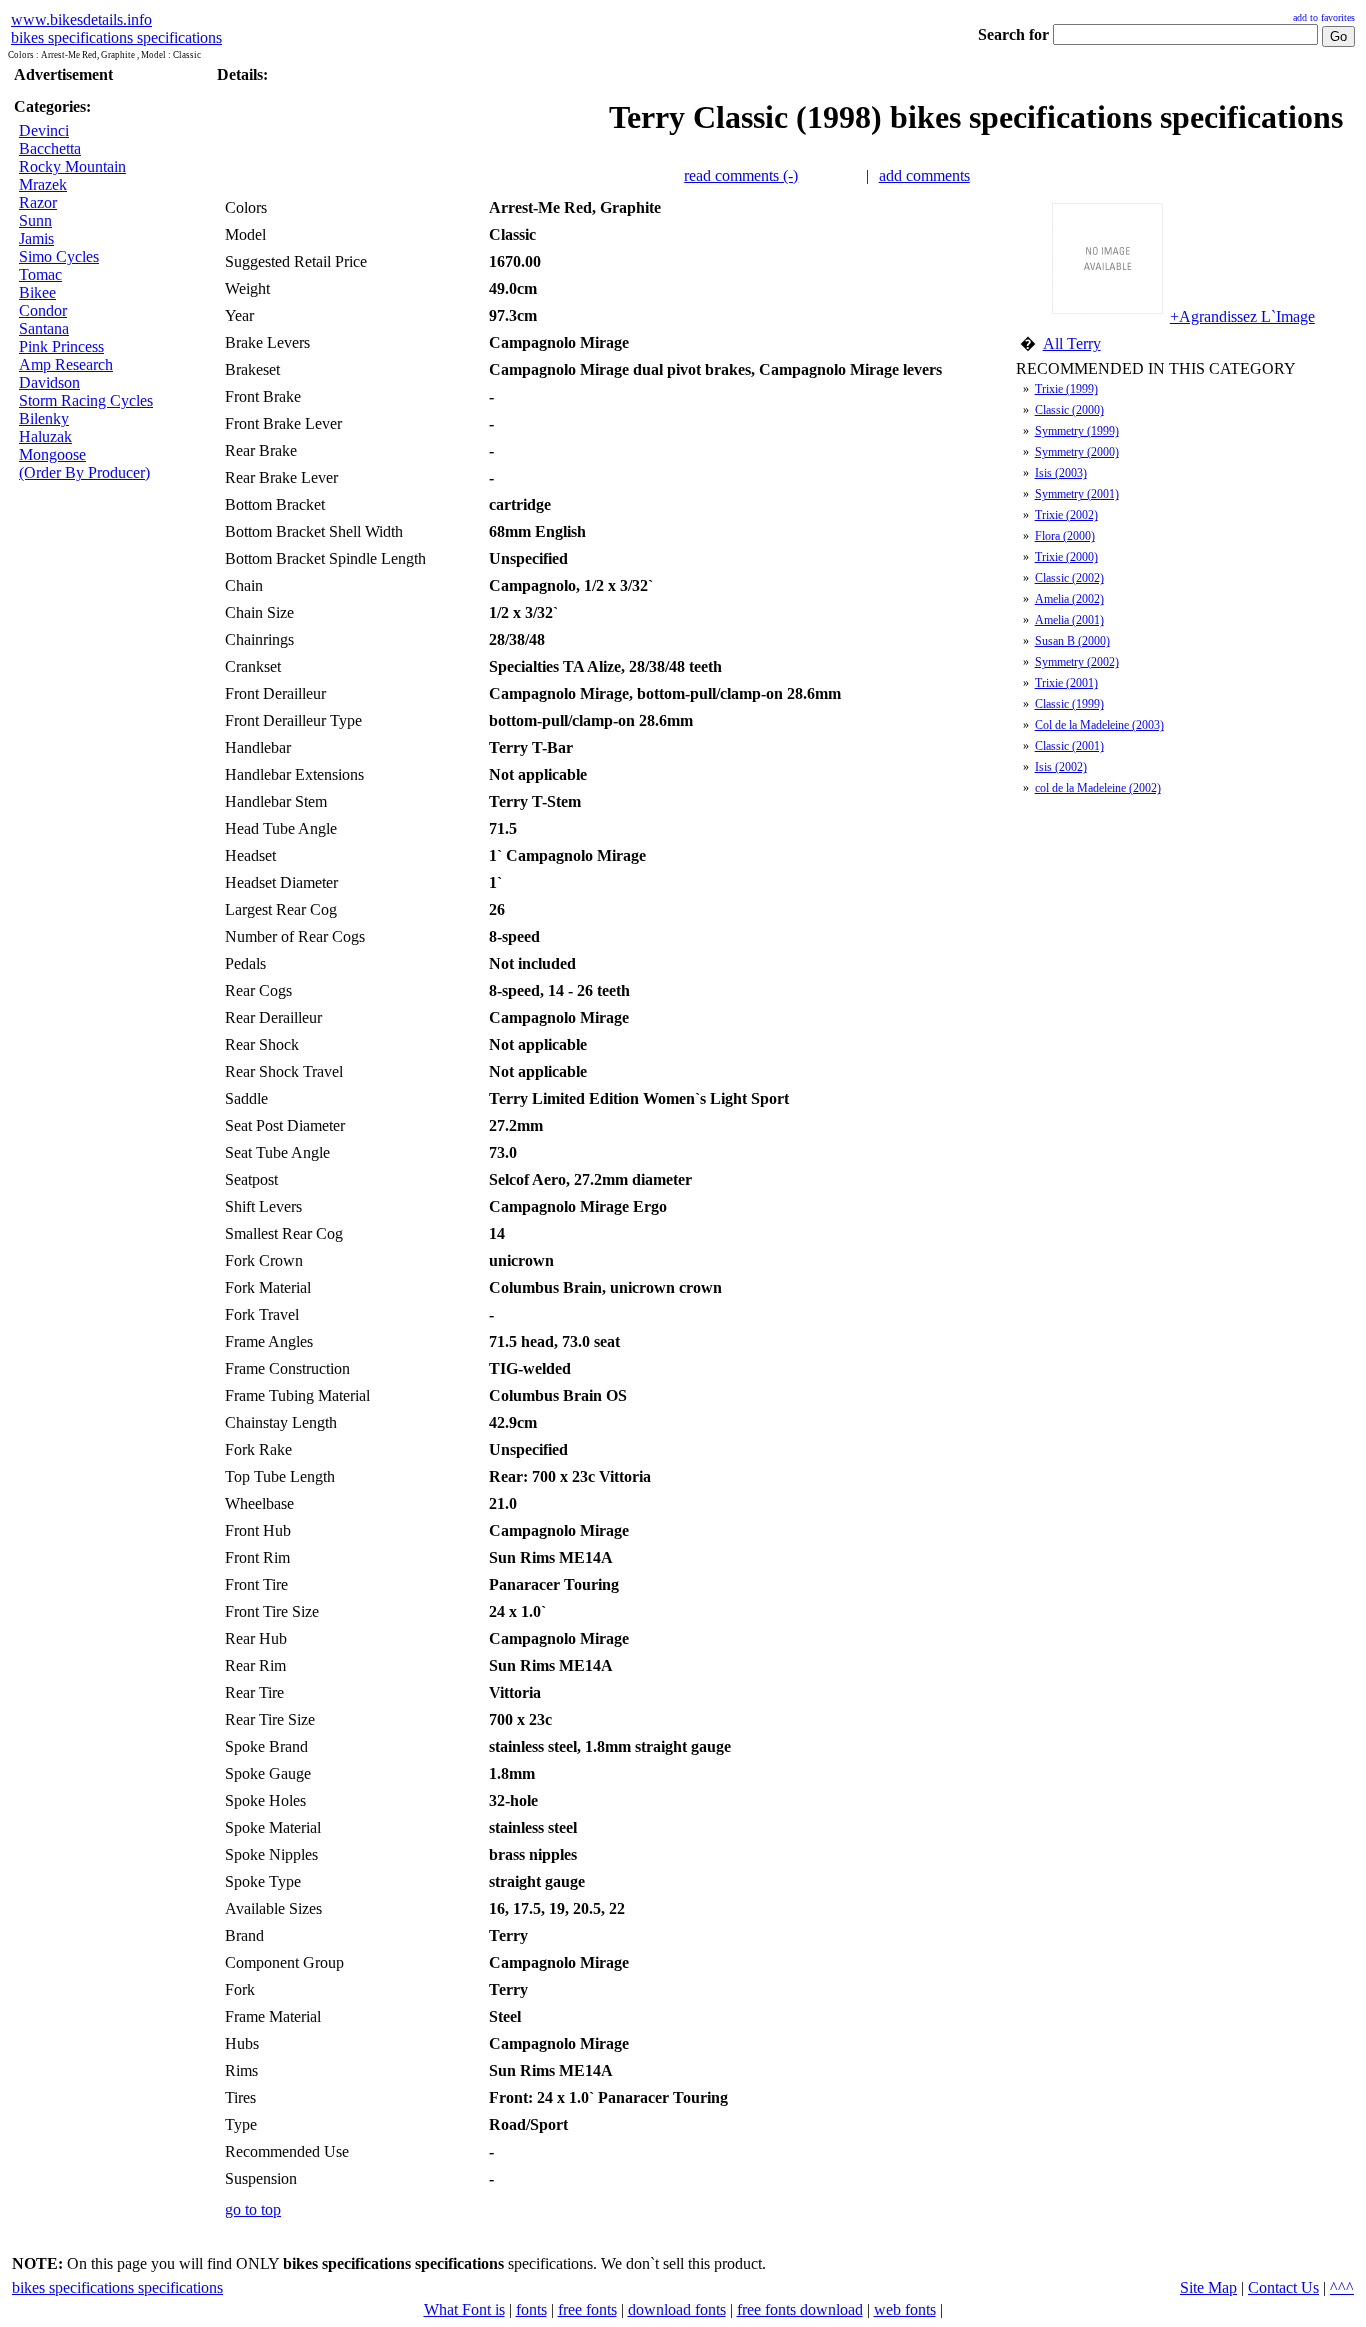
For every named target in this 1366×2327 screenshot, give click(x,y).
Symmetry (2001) (1077, 494)
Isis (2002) (1061, 767)
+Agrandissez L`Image (1242, 316)
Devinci (44, 130)
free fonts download (800, 2309)
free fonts (587, 2309)
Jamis (36, 238)
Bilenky (44, 418)
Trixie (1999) (1066, 389)
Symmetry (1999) (1077, 431)
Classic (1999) (1069, 704)
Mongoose (52, 454)
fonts (531, 2309)
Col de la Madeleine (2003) (1099, 725)
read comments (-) (741, 175)
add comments (924, 175)
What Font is (464, 2309)
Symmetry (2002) (1077, 662)
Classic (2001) (1069, 746)
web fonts (905, 2309)
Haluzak (45, 436)
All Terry (1072, 343)
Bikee (37, 292)
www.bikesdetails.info (81, 19)
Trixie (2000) (1066, 557)
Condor (43, 310)
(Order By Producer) (84, 472)
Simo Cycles (59, 256)
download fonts (677, 2309)
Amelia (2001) (1069, 620)
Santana (44, 328)
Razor (38, 202)
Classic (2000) (1069, 410)
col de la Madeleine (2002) (1098, 788)
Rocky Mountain (72, 166)
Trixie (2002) (1066, 515)
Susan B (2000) (1072, 641)
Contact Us (1283, 2287)
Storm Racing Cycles (86, 400)
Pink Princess (61, 346)
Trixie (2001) (1066, 683)
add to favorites (1324, 17)
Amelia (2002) (1069, 599)
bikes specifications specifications (116, 37)
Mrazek (43, 184)
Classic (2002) (1069, 578)
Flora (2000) (1065, 536)
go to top (253, 2209)
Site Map (1208, 2287)
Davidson (49, 382)
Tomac (40, 274)
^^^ (1342, 2287)
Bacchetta (50, 148)
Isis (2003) (1061, 473)
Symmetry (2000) (1077, 452)
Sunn (35, 220)
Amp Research (66, 364)
